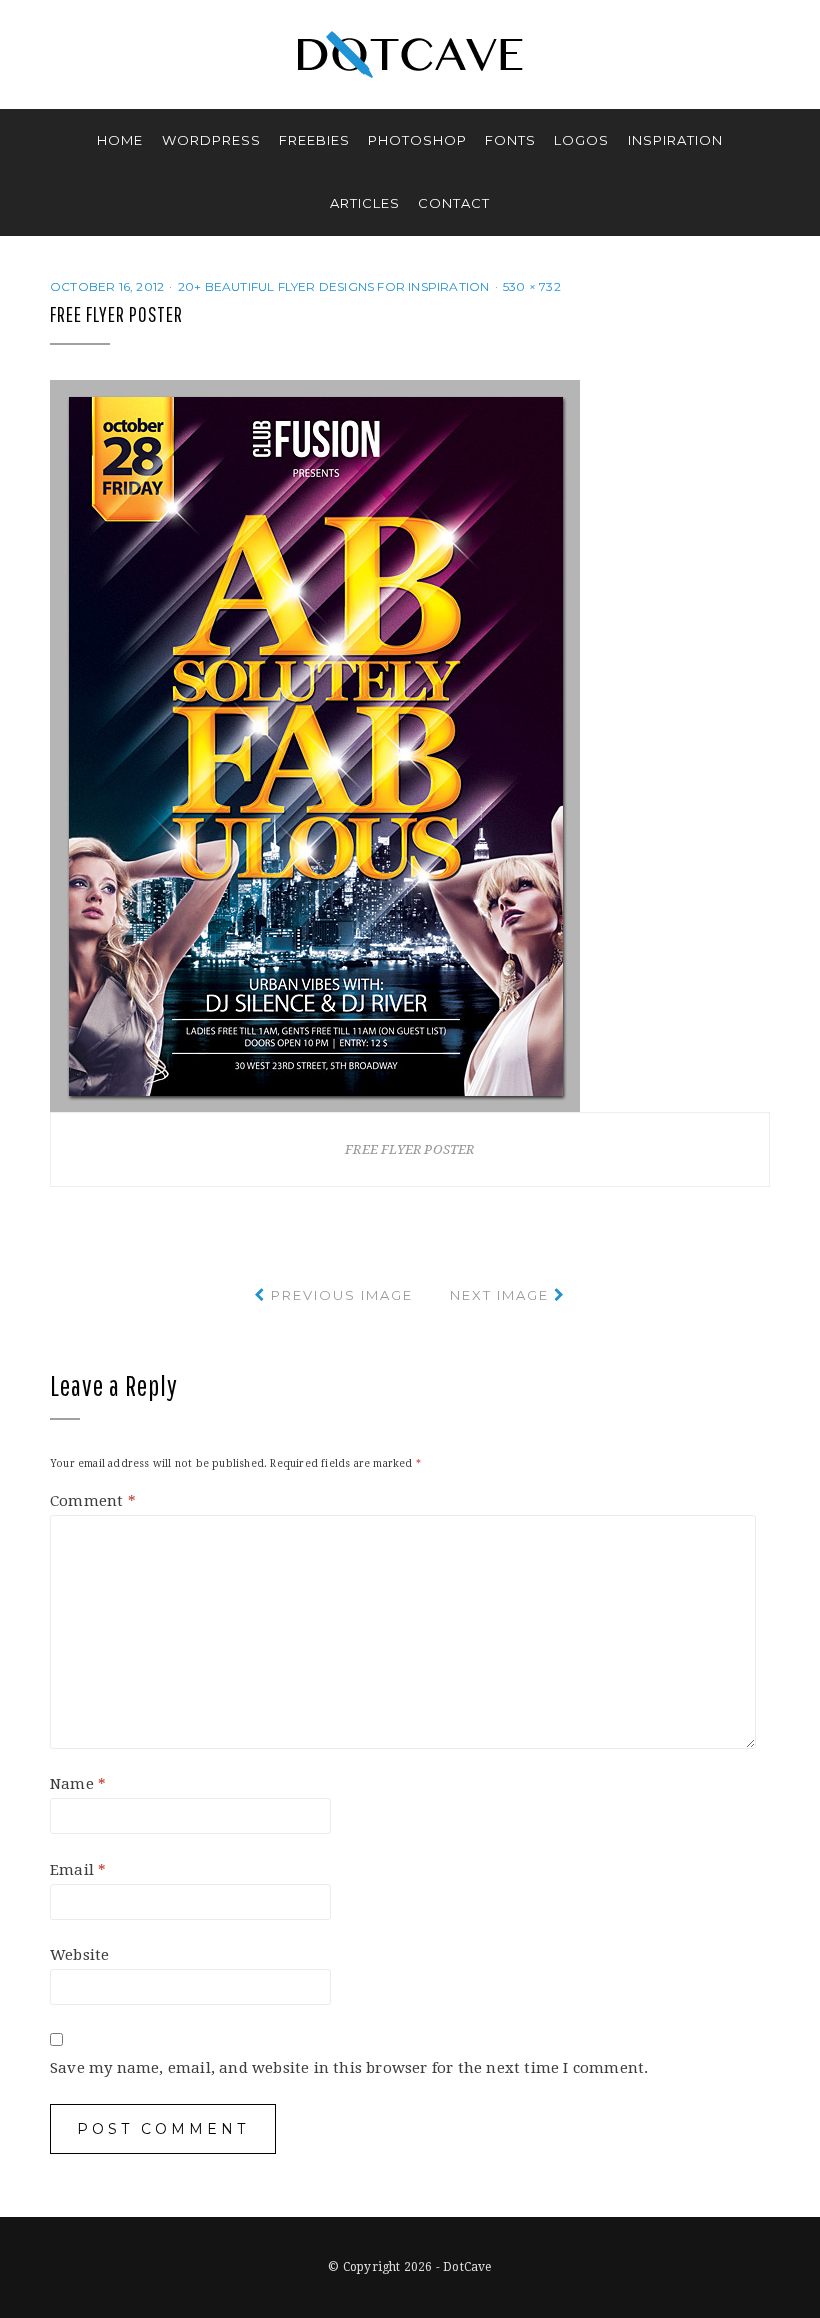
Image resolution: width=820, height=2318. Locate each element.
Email (78, 1870)
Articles (365, 203)
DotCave (467, 2267)
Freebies (314, 140)
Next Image (499, 1295)
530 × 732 (532, 286)
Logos (581, 140)
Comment (93, 1501)
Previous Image (342, 1295)
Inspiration (675, 140)
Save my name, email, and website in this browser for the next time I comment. (349, 2068)
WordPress (211, 140)
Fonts (510, 140)
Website (79, 1955)
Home (120, 140)
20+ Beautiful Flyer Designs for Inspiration (334, 286)
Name (78, 1784)
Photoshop (417, 140)
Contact (454, 203)
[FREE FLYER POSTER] (315, 745)
